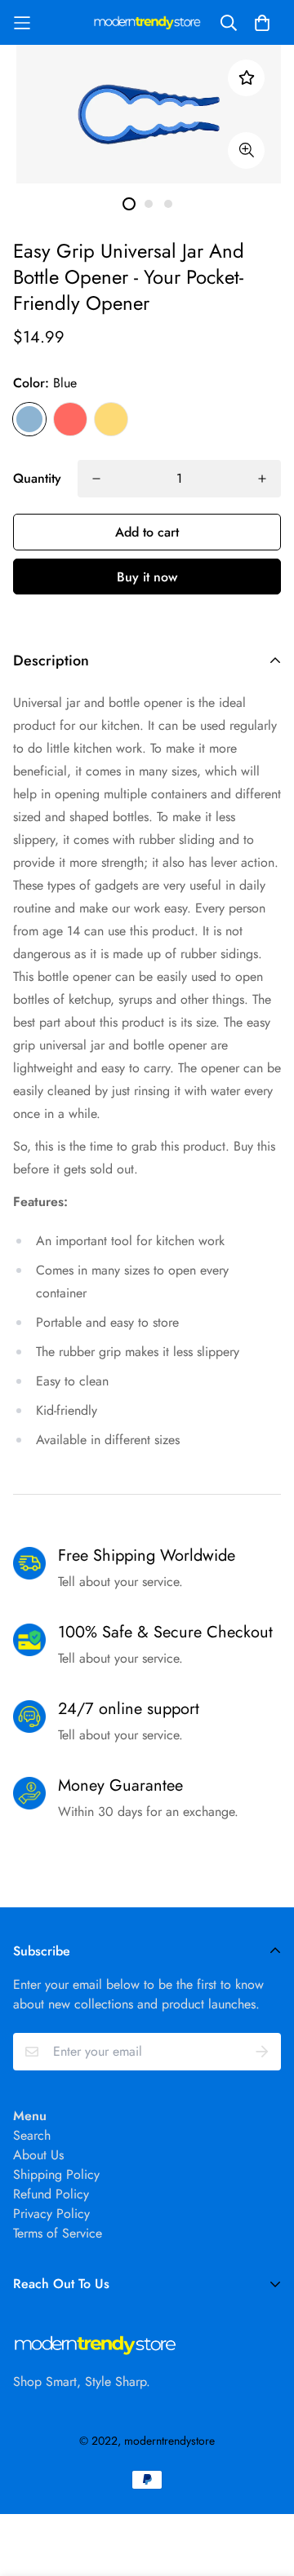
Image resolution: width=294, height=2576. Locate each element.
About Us (38, 2155)
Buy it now (147, 577)
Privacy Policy (51, 2214)
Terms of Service (58, 2233)
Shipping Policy (56, 2174)
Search (32, 2135)
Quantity (37, 478)
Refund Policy (51, 2194)
